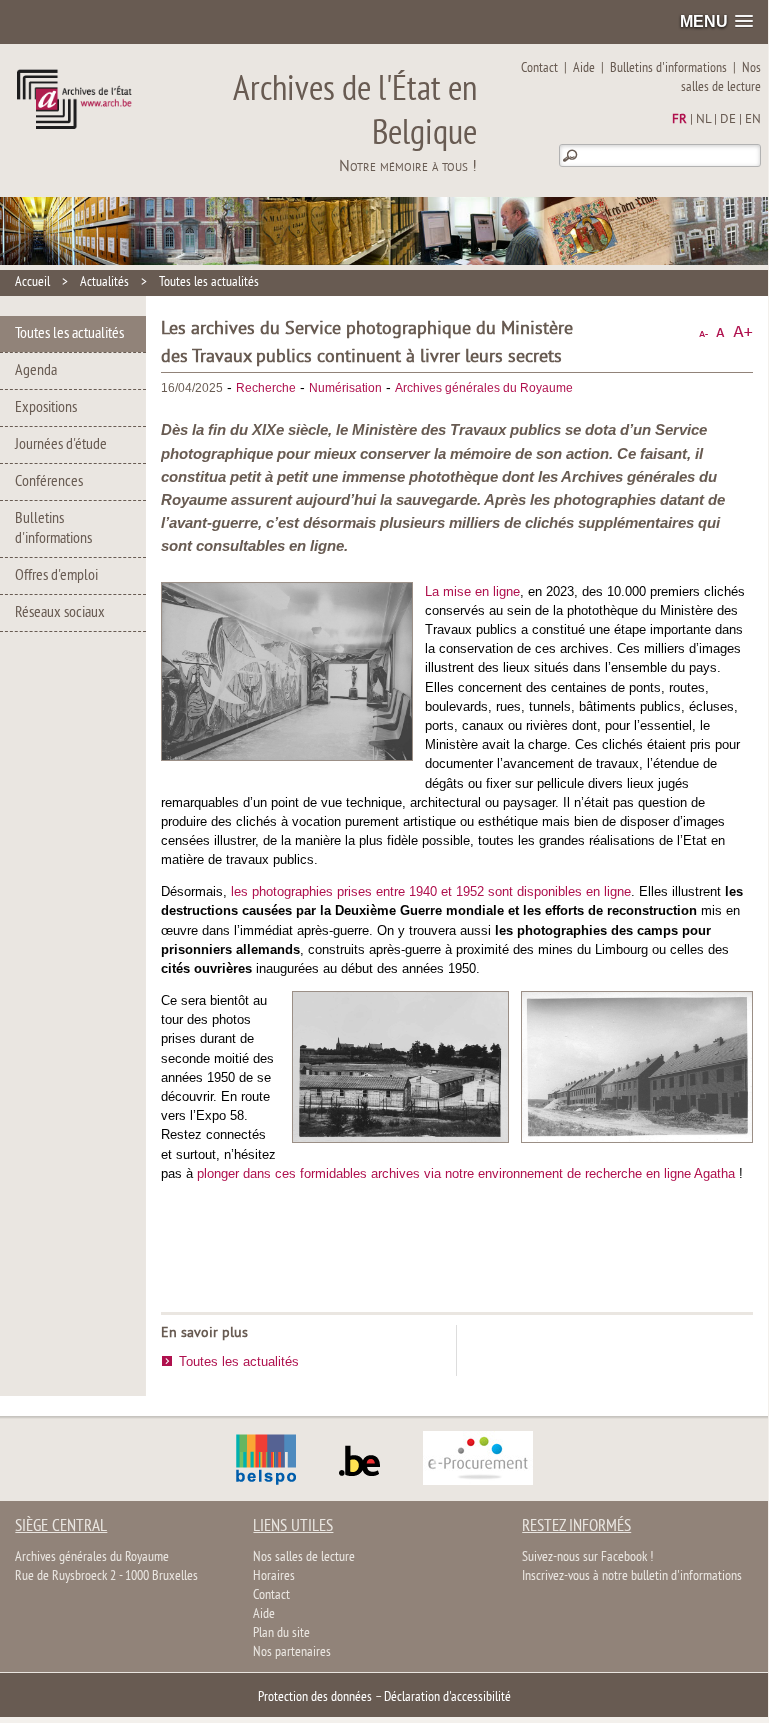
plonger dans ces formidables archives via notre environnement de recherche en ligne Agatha (468, 1173)
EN (753, 120)
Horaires (274, 1576)
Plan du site (281, 1633)
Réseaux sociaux (60, 613)
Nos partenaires (292, 1652)
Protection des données (315, 1697)
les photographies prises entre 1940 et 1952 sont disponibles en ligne (431, 891)
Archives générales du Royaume (484, 388)
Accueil (32, 282)
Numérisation (345, 388)
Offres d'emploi (56, 576)
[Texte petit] (703, 332)
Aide (584, 68)
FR (679, 120)
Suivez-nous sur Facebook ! (587, 1557)
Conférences (49, 482)
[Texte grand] (743, 332)
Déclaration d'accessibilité (447, 1697)
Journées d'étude (61, 445)
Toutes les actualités (209, 282)
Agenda (36, 371)
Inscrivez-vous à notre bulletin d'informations (632, 1576)
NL (703, 120)
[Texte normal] (720, 332)
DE (728, 120)
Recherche (266, 388)
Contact (539, 68)
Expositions (46, 408)
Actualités (104, 282)
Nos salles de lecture (721, 78)
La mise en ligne (472, 591)
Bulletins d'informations (668, 68)
